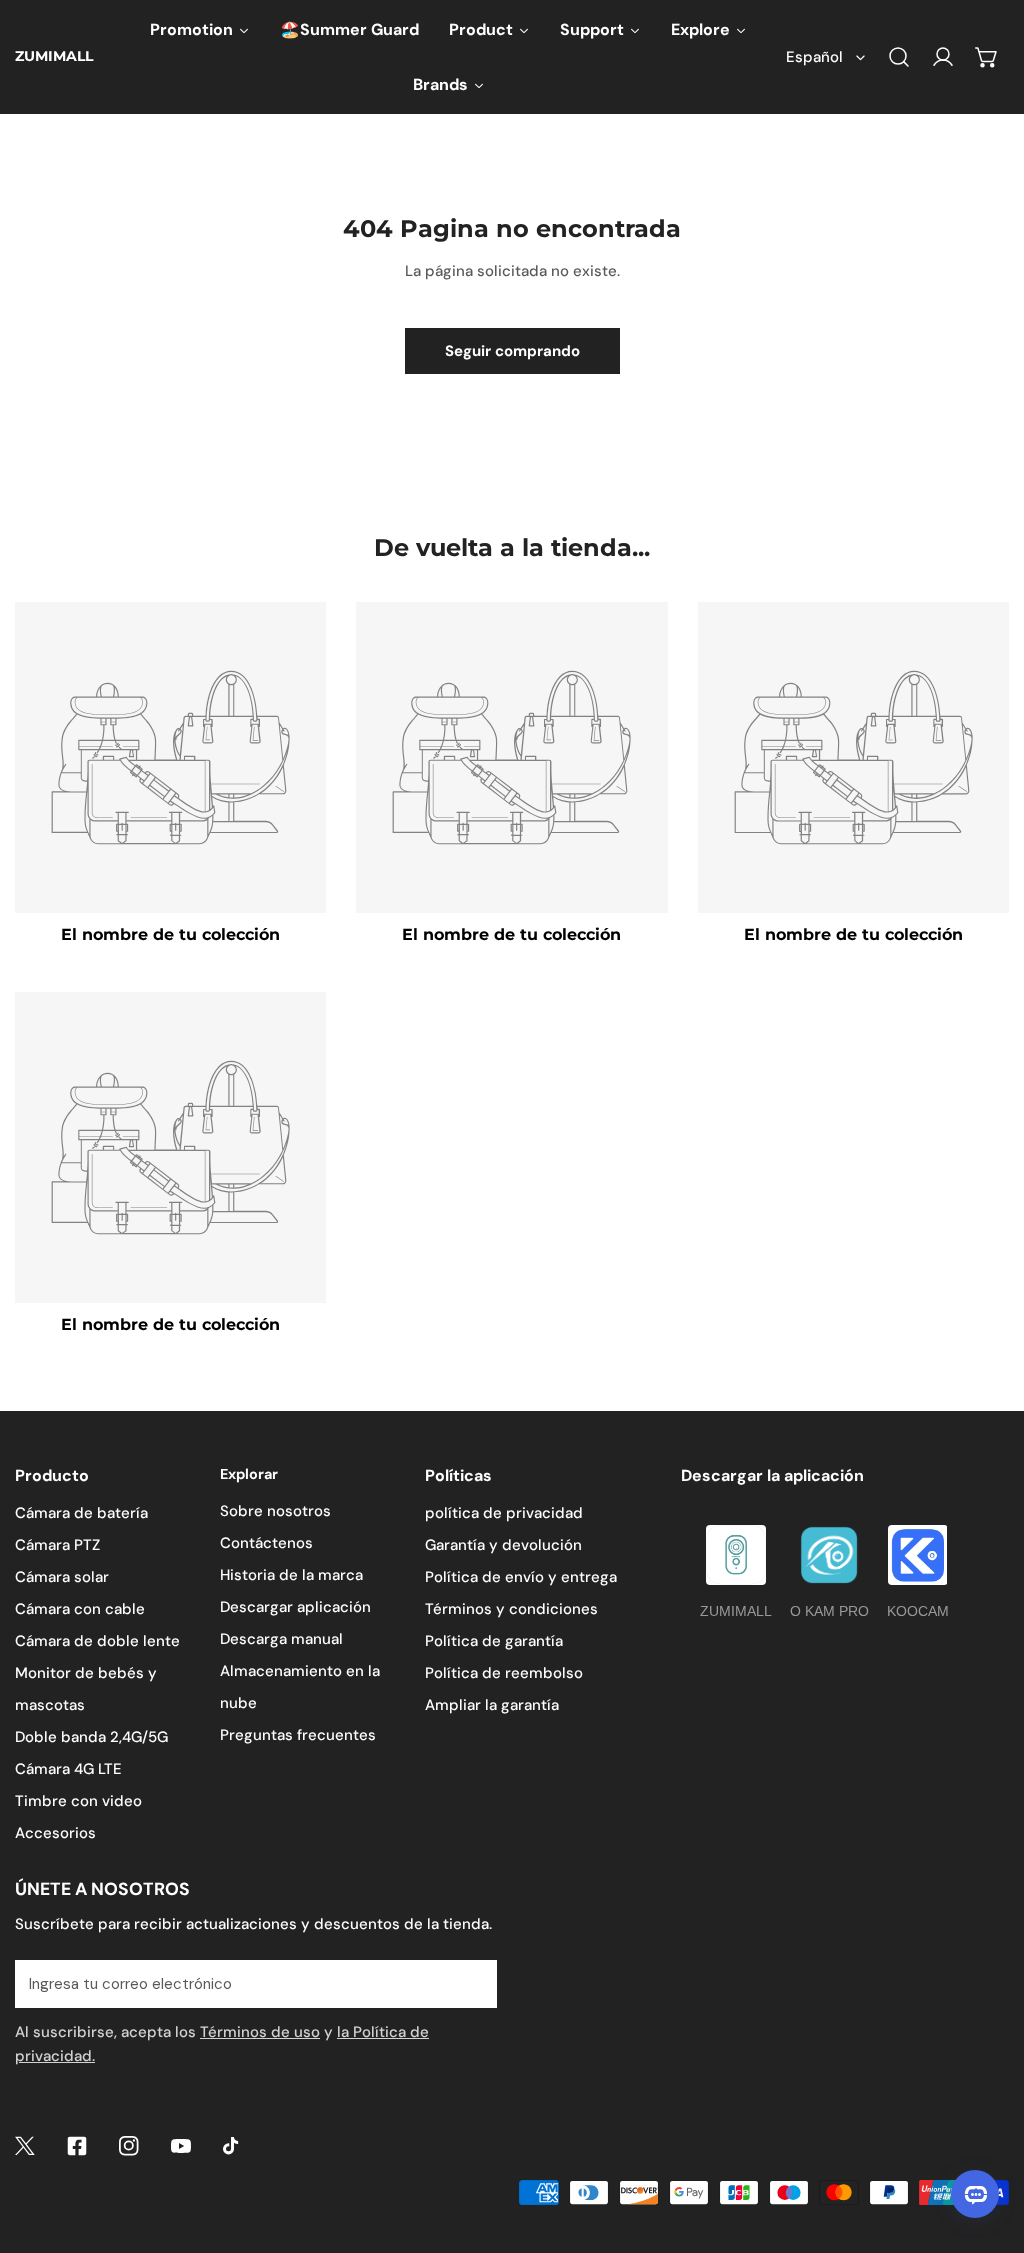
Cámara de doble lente (97, 1641)
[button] (987, 57)
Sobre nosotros (275, 1511)
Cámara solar (62, 1577)
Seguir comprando (512, 351)
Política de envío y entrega (521, 1577)
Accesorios (55, 1833)
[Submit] (471, 1983)
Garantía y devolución (503, 1545)
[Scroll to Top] (988, 2147)
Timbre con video (78, 1801)
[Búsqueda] (899, 57)
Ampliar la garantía (492, 1705)
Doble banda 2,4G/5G (91, 1737)
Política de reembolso (504, 1673)
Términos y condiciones (511, 1609)
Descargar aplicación (295, 1607)
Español (814, 57)
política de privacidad (504, 1513)
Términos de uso (260, 2032)
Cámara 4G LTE (68, 1769)
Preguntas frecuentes (298, 1735)
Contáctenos (266, 1543)
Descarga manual (281, 1639)
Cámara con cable (80, 1609)
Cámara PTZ (57, 1545)
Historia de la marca (291, 1575)
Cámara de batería (81, 1513)
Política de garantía (494, 1641)
